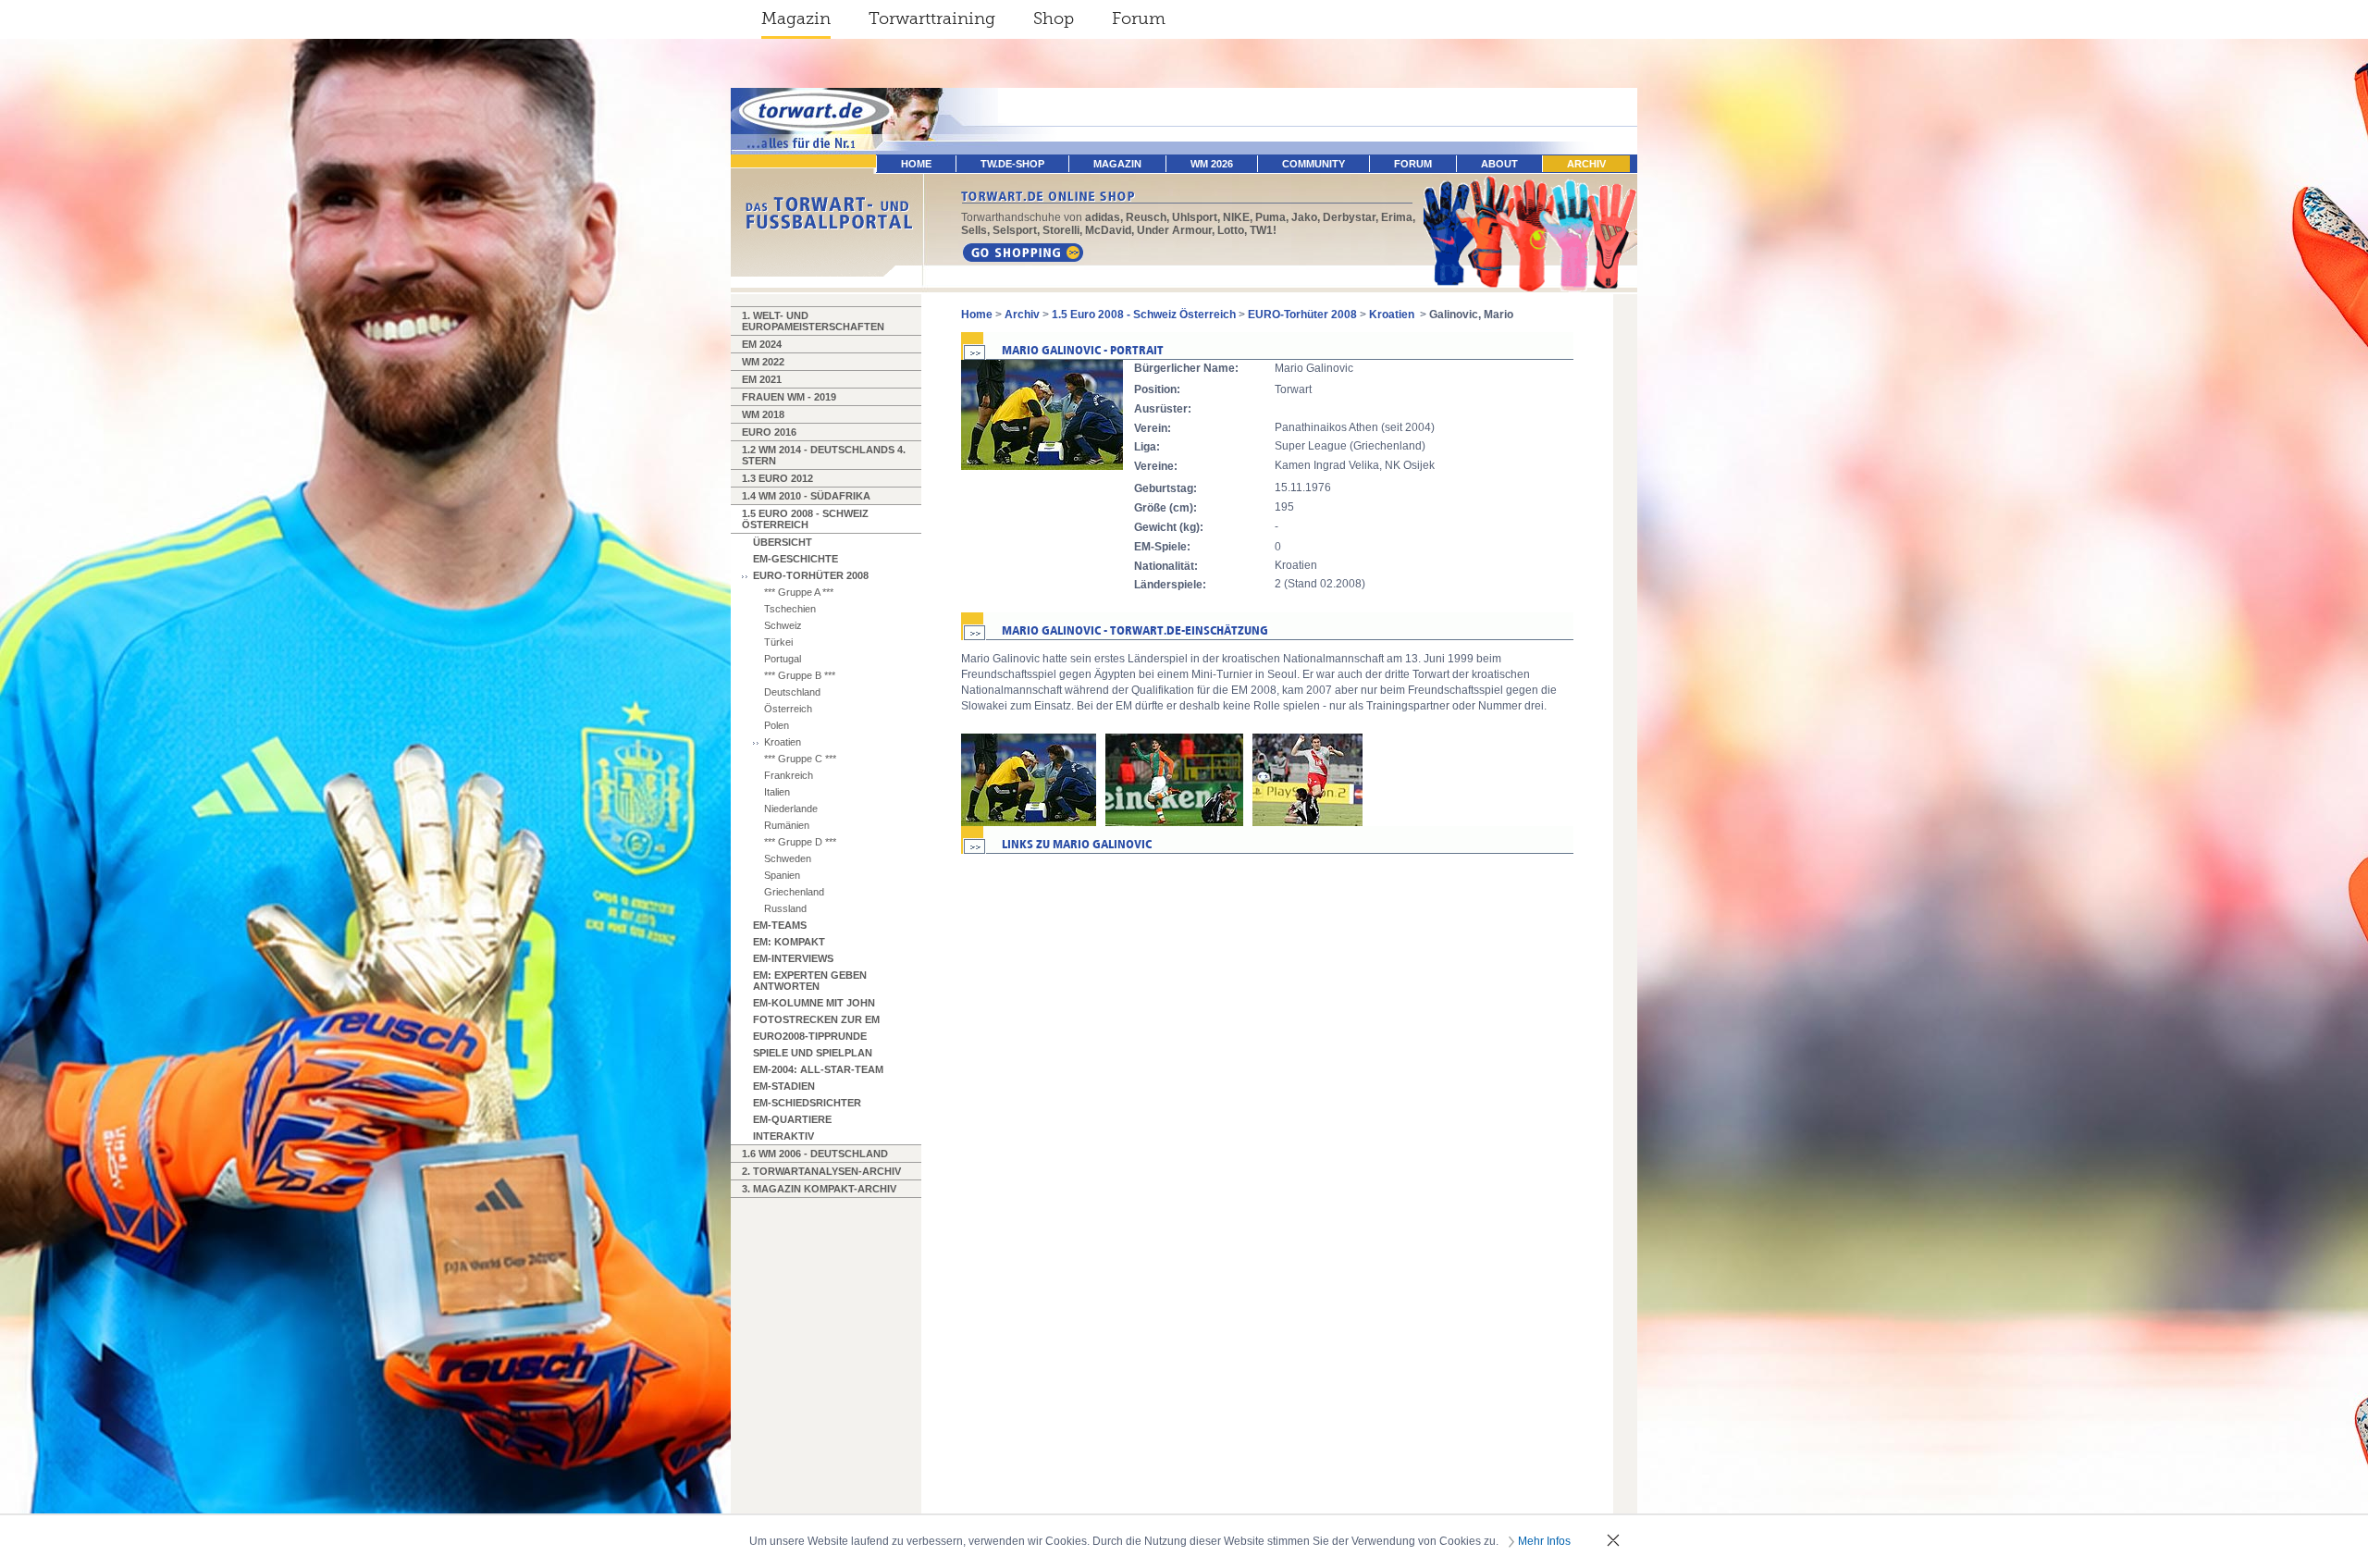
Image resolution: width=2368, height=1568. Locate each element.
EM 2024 (762, 344)
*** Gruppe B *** (800, 675)
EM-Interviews (793, 958)
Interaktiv (783, 1136)
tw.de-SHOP (1012, 164)
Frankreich (789, 775)
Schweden (788, 858)
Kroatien (783, 742)
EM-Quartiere (792, 1119)
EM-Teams (780, 925)
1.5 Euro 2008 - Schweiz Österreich (805, 519)
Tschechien (790, 609)
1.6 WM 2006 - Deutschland (815, 1154)
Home (977, 315)
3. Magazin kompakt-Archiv (819, 1189)
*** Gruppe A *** (799, 592)
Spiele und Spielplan (813, 1053)
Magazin (796, 19)
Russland (785, 908)
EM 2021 (762, 379)
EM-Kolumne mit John (814, 1003)
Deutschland (792, 692)
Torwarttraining (932, 19)
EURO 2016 (769, 432)
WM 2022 (763, 362)
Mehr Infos (1544, 1541)
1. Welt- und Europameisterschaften (813, 321)
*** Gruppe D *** (800, 842)
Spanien (782, 875)
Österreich (788, 709)
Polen (777, 725)
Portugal (783, 659)
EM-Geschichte (795, 559)
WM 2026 (1212, 164)
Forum (1139, 19)
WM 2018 (763, 414)
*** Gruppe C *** (800, 759)
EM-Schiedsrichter (807, 1103)
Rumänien (787, 825)
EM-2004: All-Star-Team (818, 1069)
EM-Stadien (784, 1086)
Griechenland (794, 892)
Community (1313, 164)
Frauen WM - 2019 (789, 397)
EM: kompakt (789, 942)
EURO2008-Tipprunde (810, 1036)
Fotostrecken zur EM (816, 1019)
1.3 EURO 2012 (777, 478)
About (1499, 164)
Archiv (1586, 164)
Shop (1054, 19)
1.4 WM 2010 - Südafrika (806, 496)
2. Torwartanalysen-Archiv (821, 1171)
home (916, 164)
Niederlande (791, 809)
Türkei (778, 642)
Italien (777, 792)
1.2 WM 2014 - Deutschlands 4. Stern (824, 455)
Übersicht (783, 542)
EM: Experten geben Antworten (810, 981)
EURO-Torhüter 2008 (811, 575)
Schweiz (783, 625)
